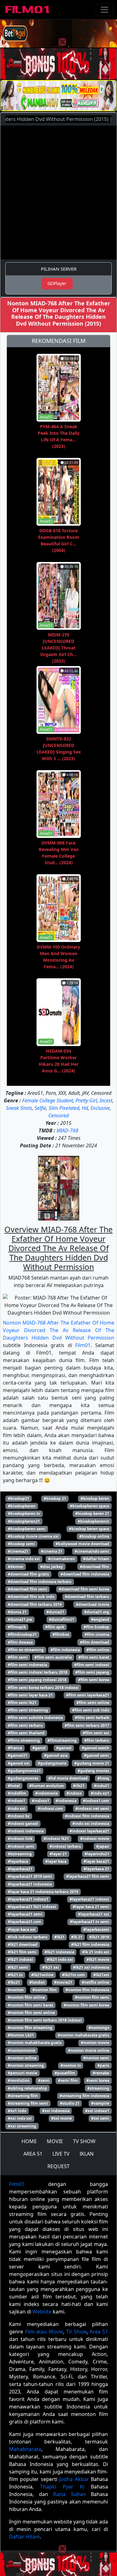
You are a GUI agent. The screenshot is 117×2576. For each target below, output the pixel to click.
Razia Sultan (69, 2494)
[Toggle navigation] (105, 10)
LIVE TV (61, 2154)
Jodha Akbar (74, 2479)
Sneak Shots (19, 1108)
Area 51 (99, 2332)
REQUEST (58, 2166)
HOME (29, 2141)
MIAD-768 (67, 1130)
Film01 (83, 1345)
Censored (58, 1115)
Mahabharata (25, 2449)
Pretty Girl (86, 1100)
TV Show (76, 2332)
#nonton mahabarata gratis (83, 2035)
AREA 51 (33, 2154)
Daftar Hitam (24, 2537)
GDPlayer (57, 283)
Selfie (40, 1108)
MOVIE (55, 2141)
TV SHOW (84, 2141)
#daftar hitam (96, 1559)
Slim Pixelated (64, 1108)
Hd (85, 1108)
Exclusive (100, 1108)
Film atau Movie (44, 2332)
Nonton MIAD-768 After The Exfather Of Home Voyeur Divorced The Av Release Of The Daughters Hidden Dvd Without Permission (58, 1330)
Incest (106, 1100)
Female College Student (48, 1100)
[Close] (62, 42)
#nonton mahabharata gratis (35, 2043)
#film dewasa (20, 1642)
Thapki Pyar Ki (62, 2487)
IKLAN (87, 2154)
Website (42, 2312)
